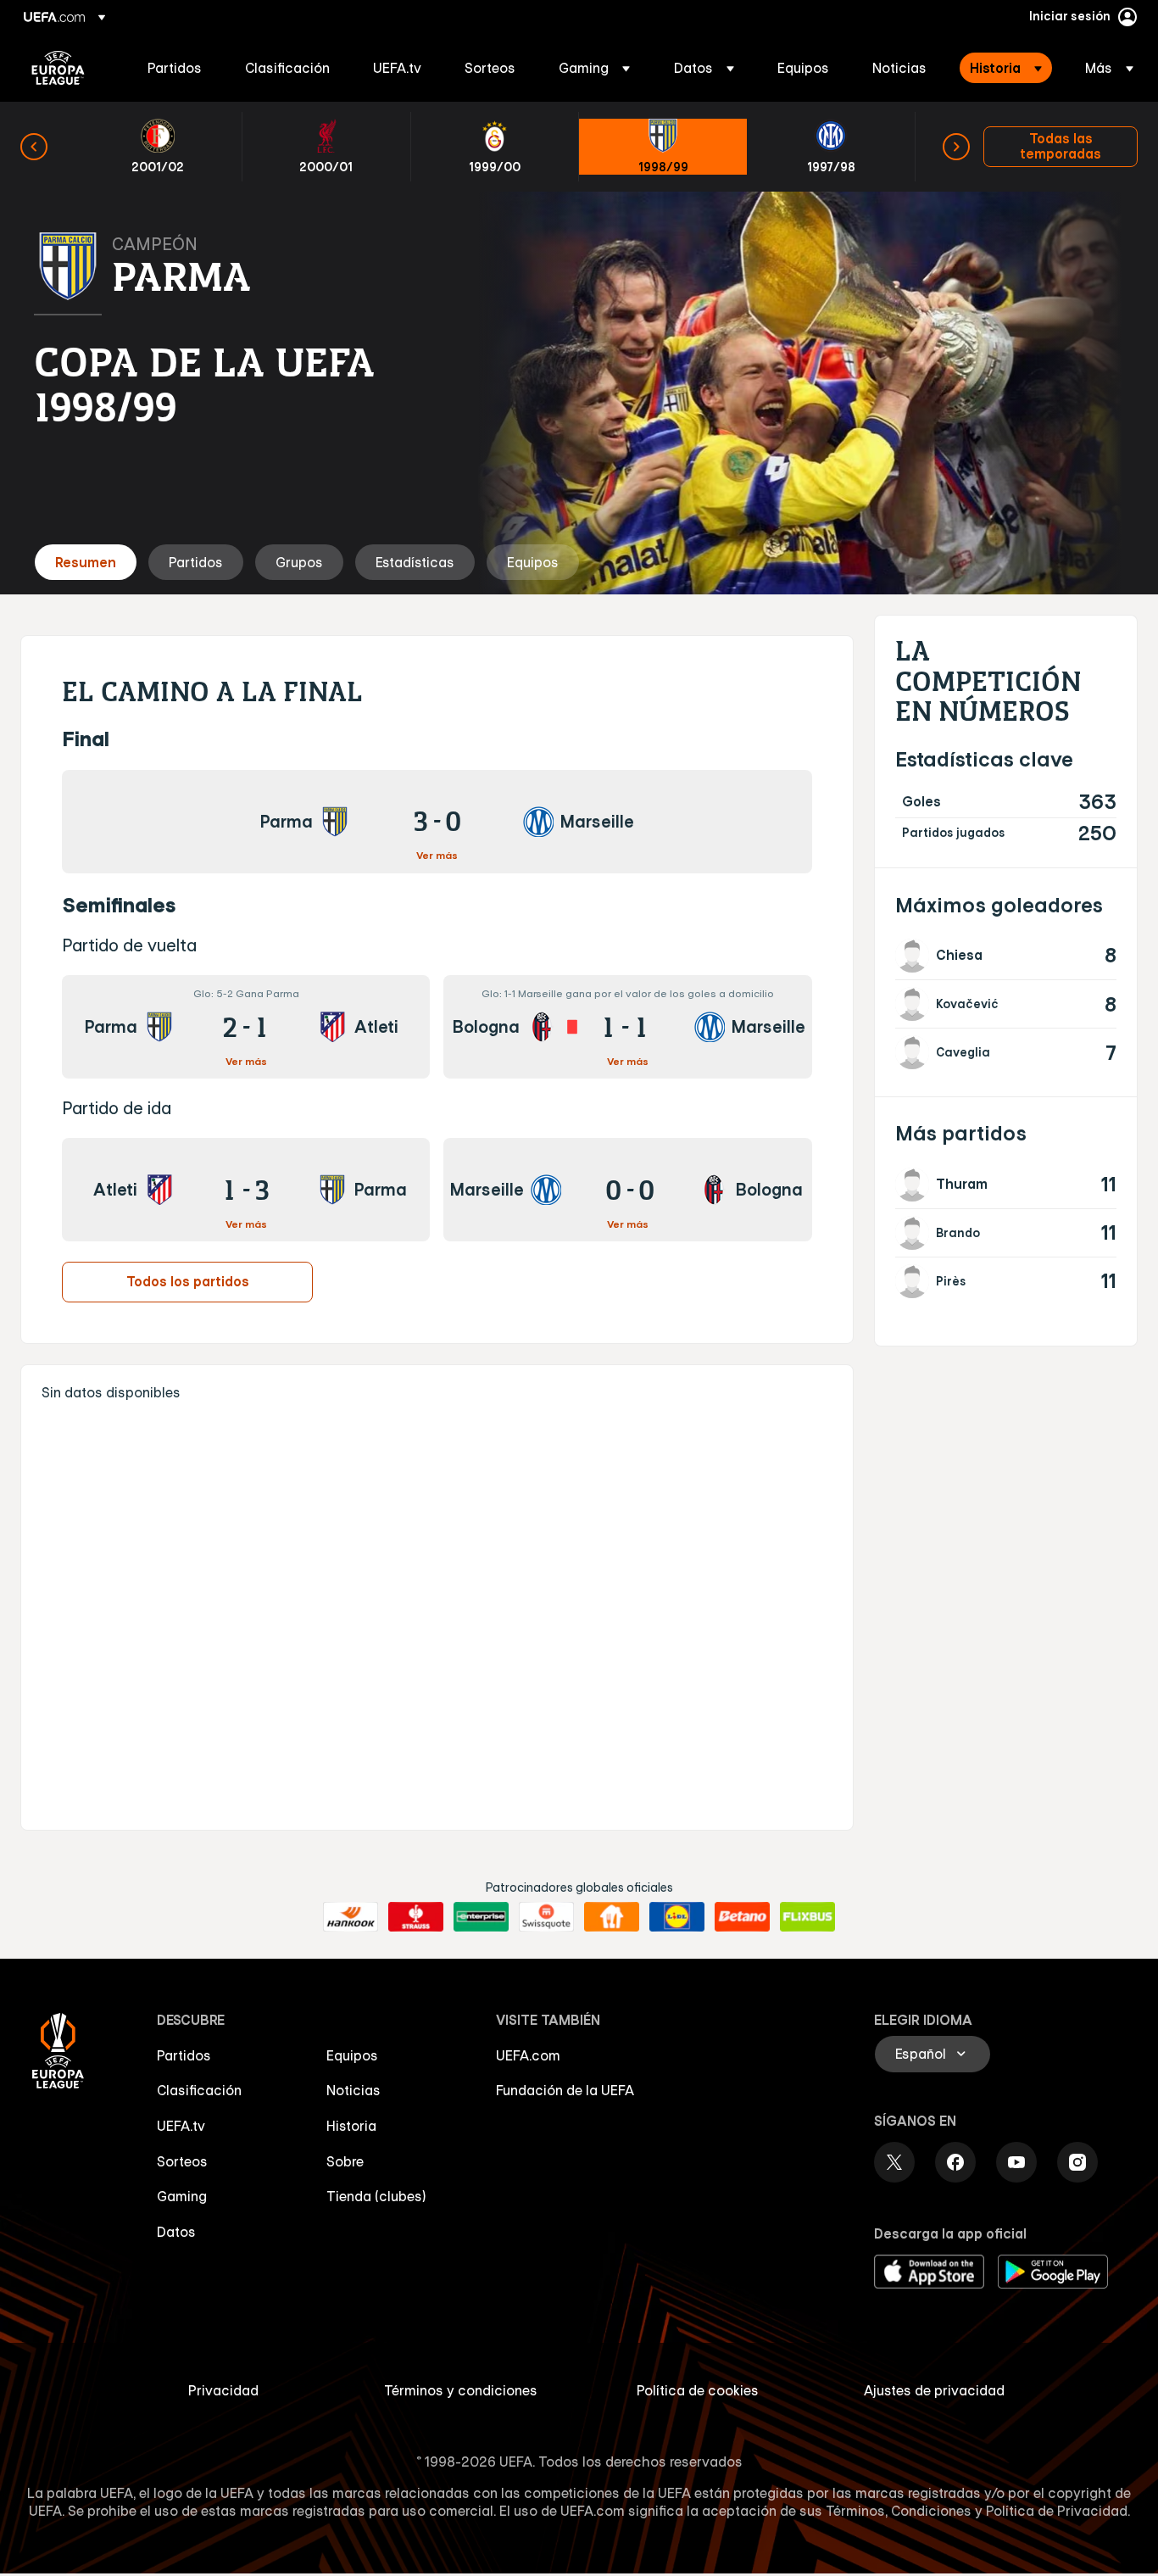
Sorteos (182, 2161)
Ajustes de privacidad (934, 2390)
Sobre (345, 2161)
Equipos (352, 2055)
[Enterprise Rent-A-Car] (481, 1917)
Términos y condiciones (461, 2390)
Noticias (354, 2090)
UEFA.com (528, 2055)
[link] (175, 68)
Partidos (184, 2055)
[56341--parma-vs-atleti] (246, 1027)
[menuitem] (175, 68)
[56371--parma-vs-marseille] (437, 822)
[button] (594, 68)
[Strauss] (416, 1917)
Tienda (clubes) (376, 2196)
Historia (351, 2126)
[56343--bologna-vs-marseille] (627, 1027)
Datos (176, 2232)
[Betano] (742, 1917)
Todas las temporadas (1061, 146)
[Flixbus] (807, 1917)
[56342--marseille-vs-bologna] (627, 1190)
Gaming (182, 2196)
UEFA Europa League (58, 68)
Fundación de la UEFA (565, 2090)
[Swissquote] (546, 1917)
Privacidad (223, 2390)
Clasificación (199, 2090)
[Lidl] (677, 1917)
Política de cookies (698, 2390)
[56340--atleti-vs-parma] (246, 1190)
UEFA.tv (181, 2126)
